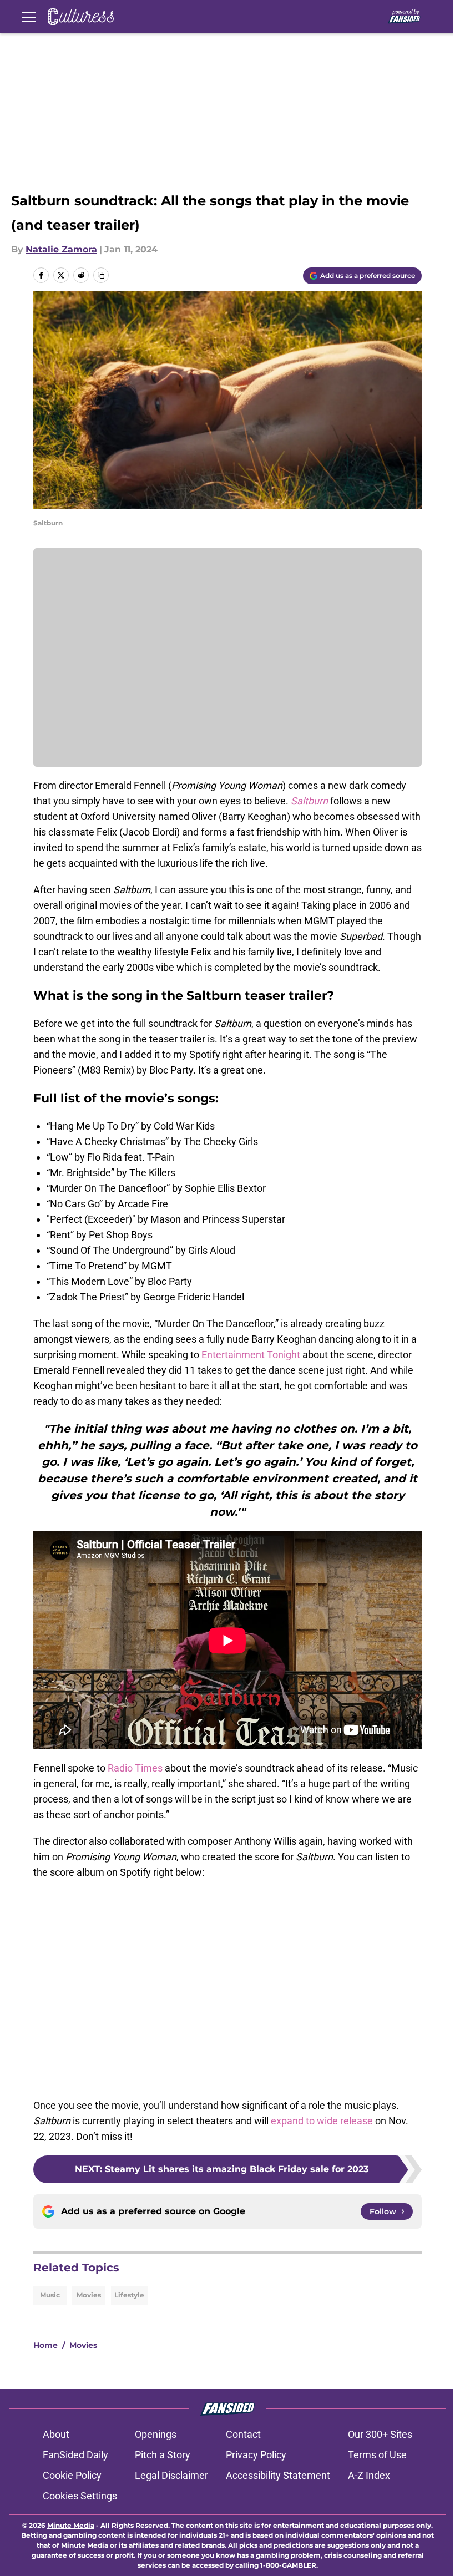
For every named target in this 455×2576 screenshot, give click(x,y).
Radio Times (135, 1768)
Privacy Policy (256, 2455)
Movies (89, 2295)
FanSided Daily (75, 2455)
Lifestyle (129, 2295)
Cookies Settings (80, 2496)
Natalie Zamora (61, 249)
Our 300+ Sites (380, 2434)
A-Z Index (369, 2475)
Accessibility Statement (278, 2475)
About (56, 2434)
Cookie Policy (72, 2475)
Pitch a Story (163, 2455)
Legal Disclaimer (171, 2475)
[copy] (101, 275)
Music (50, 2295)
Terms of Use (377, 2455)
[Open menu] (29, 17)
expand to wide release (322, 2121)
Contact (243, 2434)
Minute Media (71, 2525)
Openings (156, 2434)
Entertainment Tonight (251, 1355)
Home (46, 2345)
